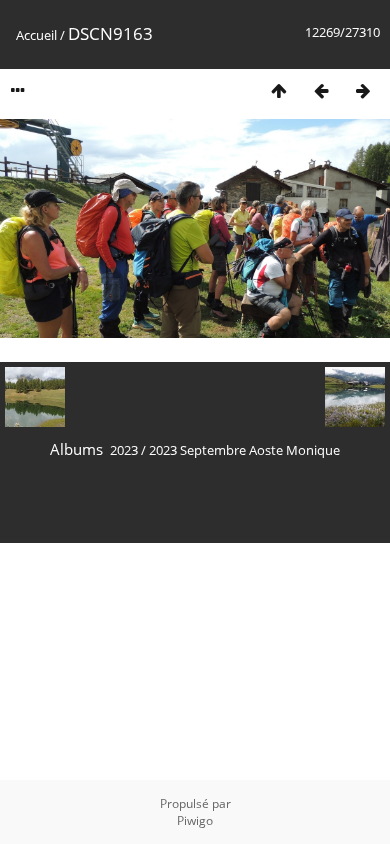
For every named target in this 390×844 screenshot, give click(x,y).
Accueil (36, 35)
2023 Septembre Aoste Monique (244, 450)
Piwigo (195, 820)
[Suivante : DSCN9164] (363, 90)
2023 (124, 450)
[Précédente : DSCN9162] (321, 90)
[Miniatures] (279, 90)
